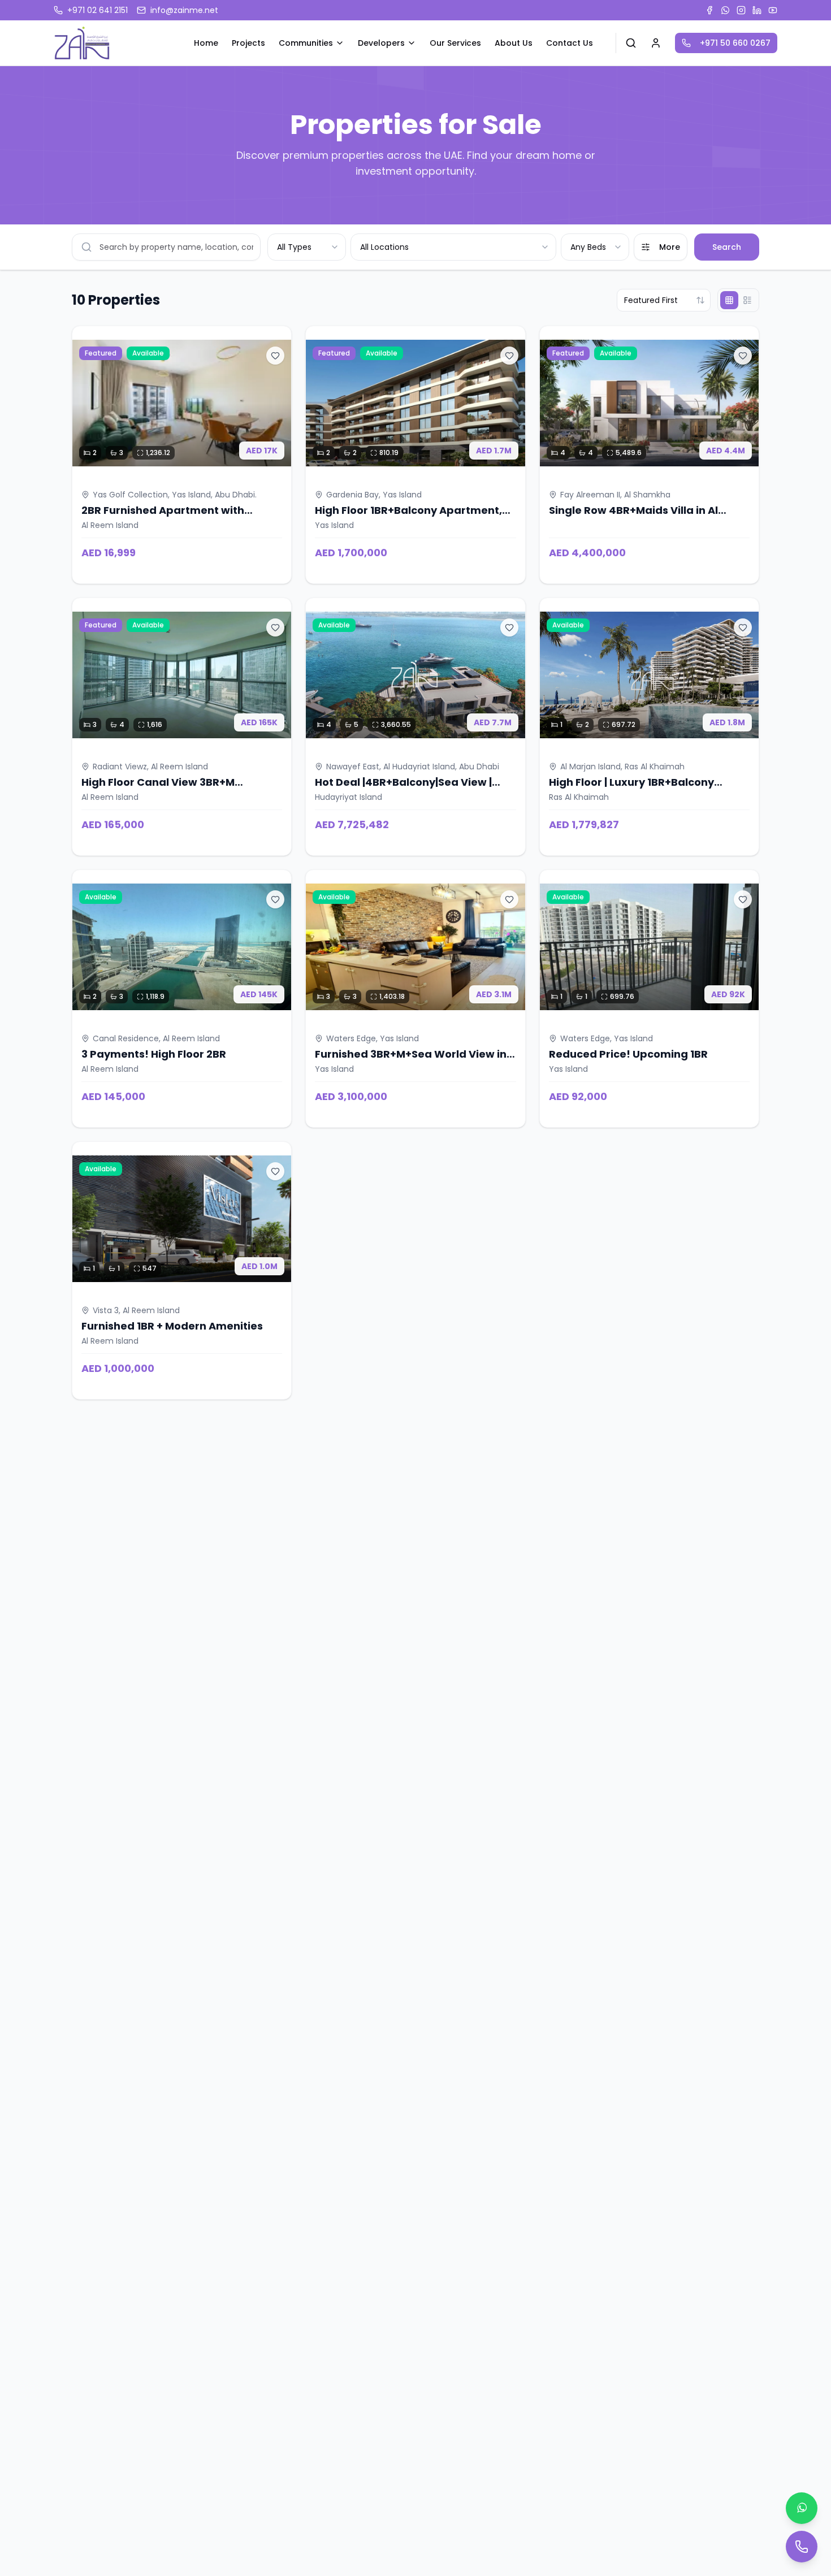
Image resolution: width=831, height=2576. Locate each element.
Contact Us (570, 43)
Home (206, 43)
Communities (306, 43)
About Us (514, 43)
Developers (381, 43)
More (670, 247)
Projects (248, 43)
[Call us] (802, 2547)
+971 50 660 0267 (735, 43)
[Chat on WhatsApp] (802, 2508)
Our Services (455, 43)
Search (727, 247)
